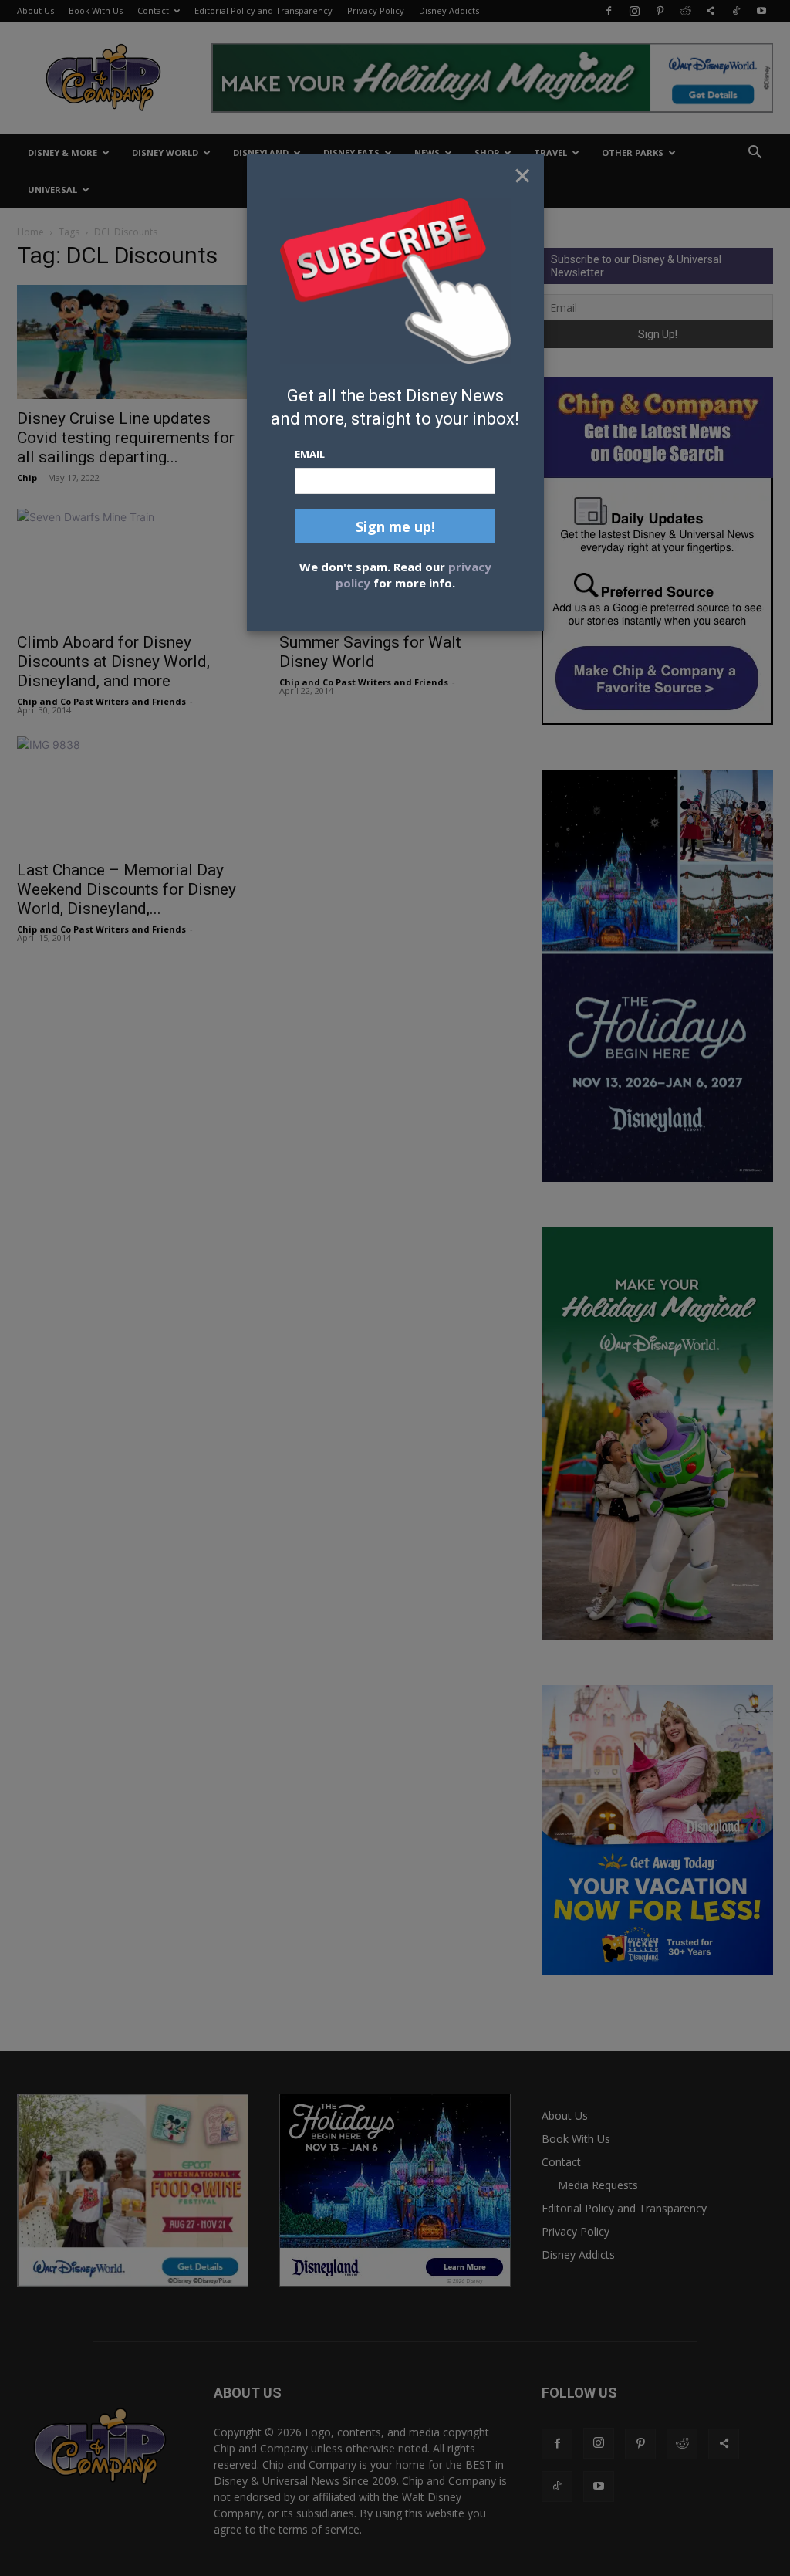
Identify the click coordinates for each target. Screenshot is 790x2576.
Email (310, 454)
